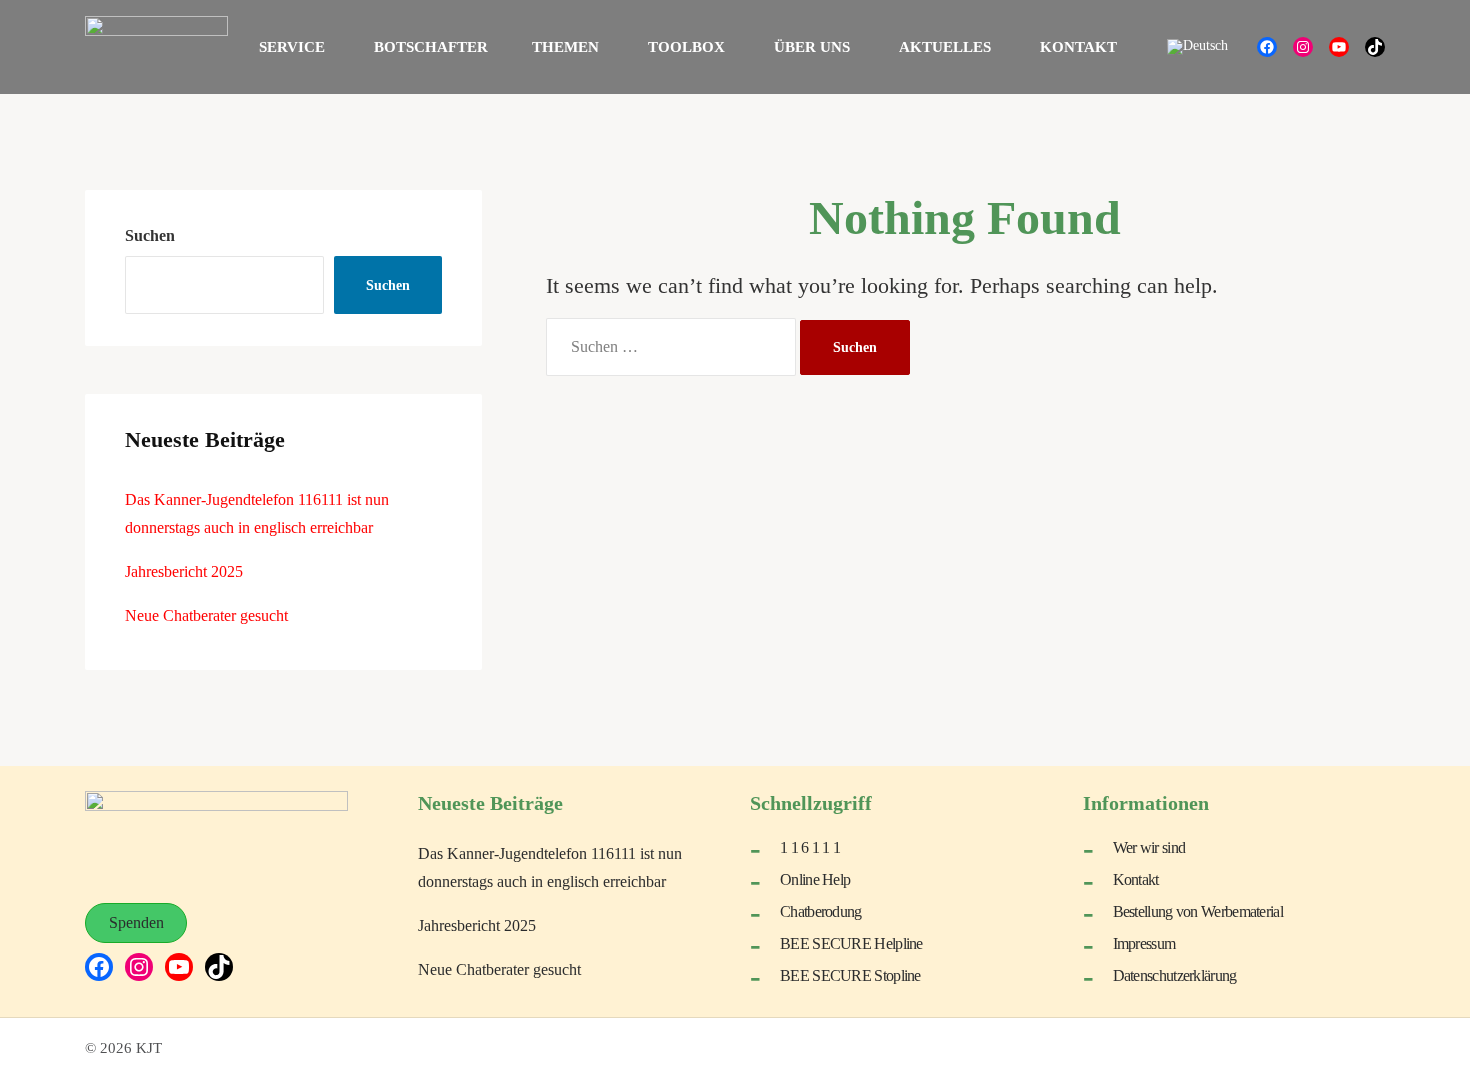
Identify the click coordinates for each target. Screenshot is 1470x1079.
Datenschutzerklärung (1175, 975)
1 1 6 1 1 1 (810, 847)
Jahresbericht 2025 (184, 571)
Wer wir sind (1149, 847)
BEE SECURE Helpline (851, 943)
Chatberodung (821, 911)
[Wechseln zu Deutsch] (1197, 47)
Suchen (150, 235)
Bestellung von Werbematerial (1198, 911)
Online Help (815, 879)
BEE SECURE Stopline (850, 975)
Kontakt (1136, 879)
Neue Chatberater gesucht (206, 615)
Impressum (1144, 943)
